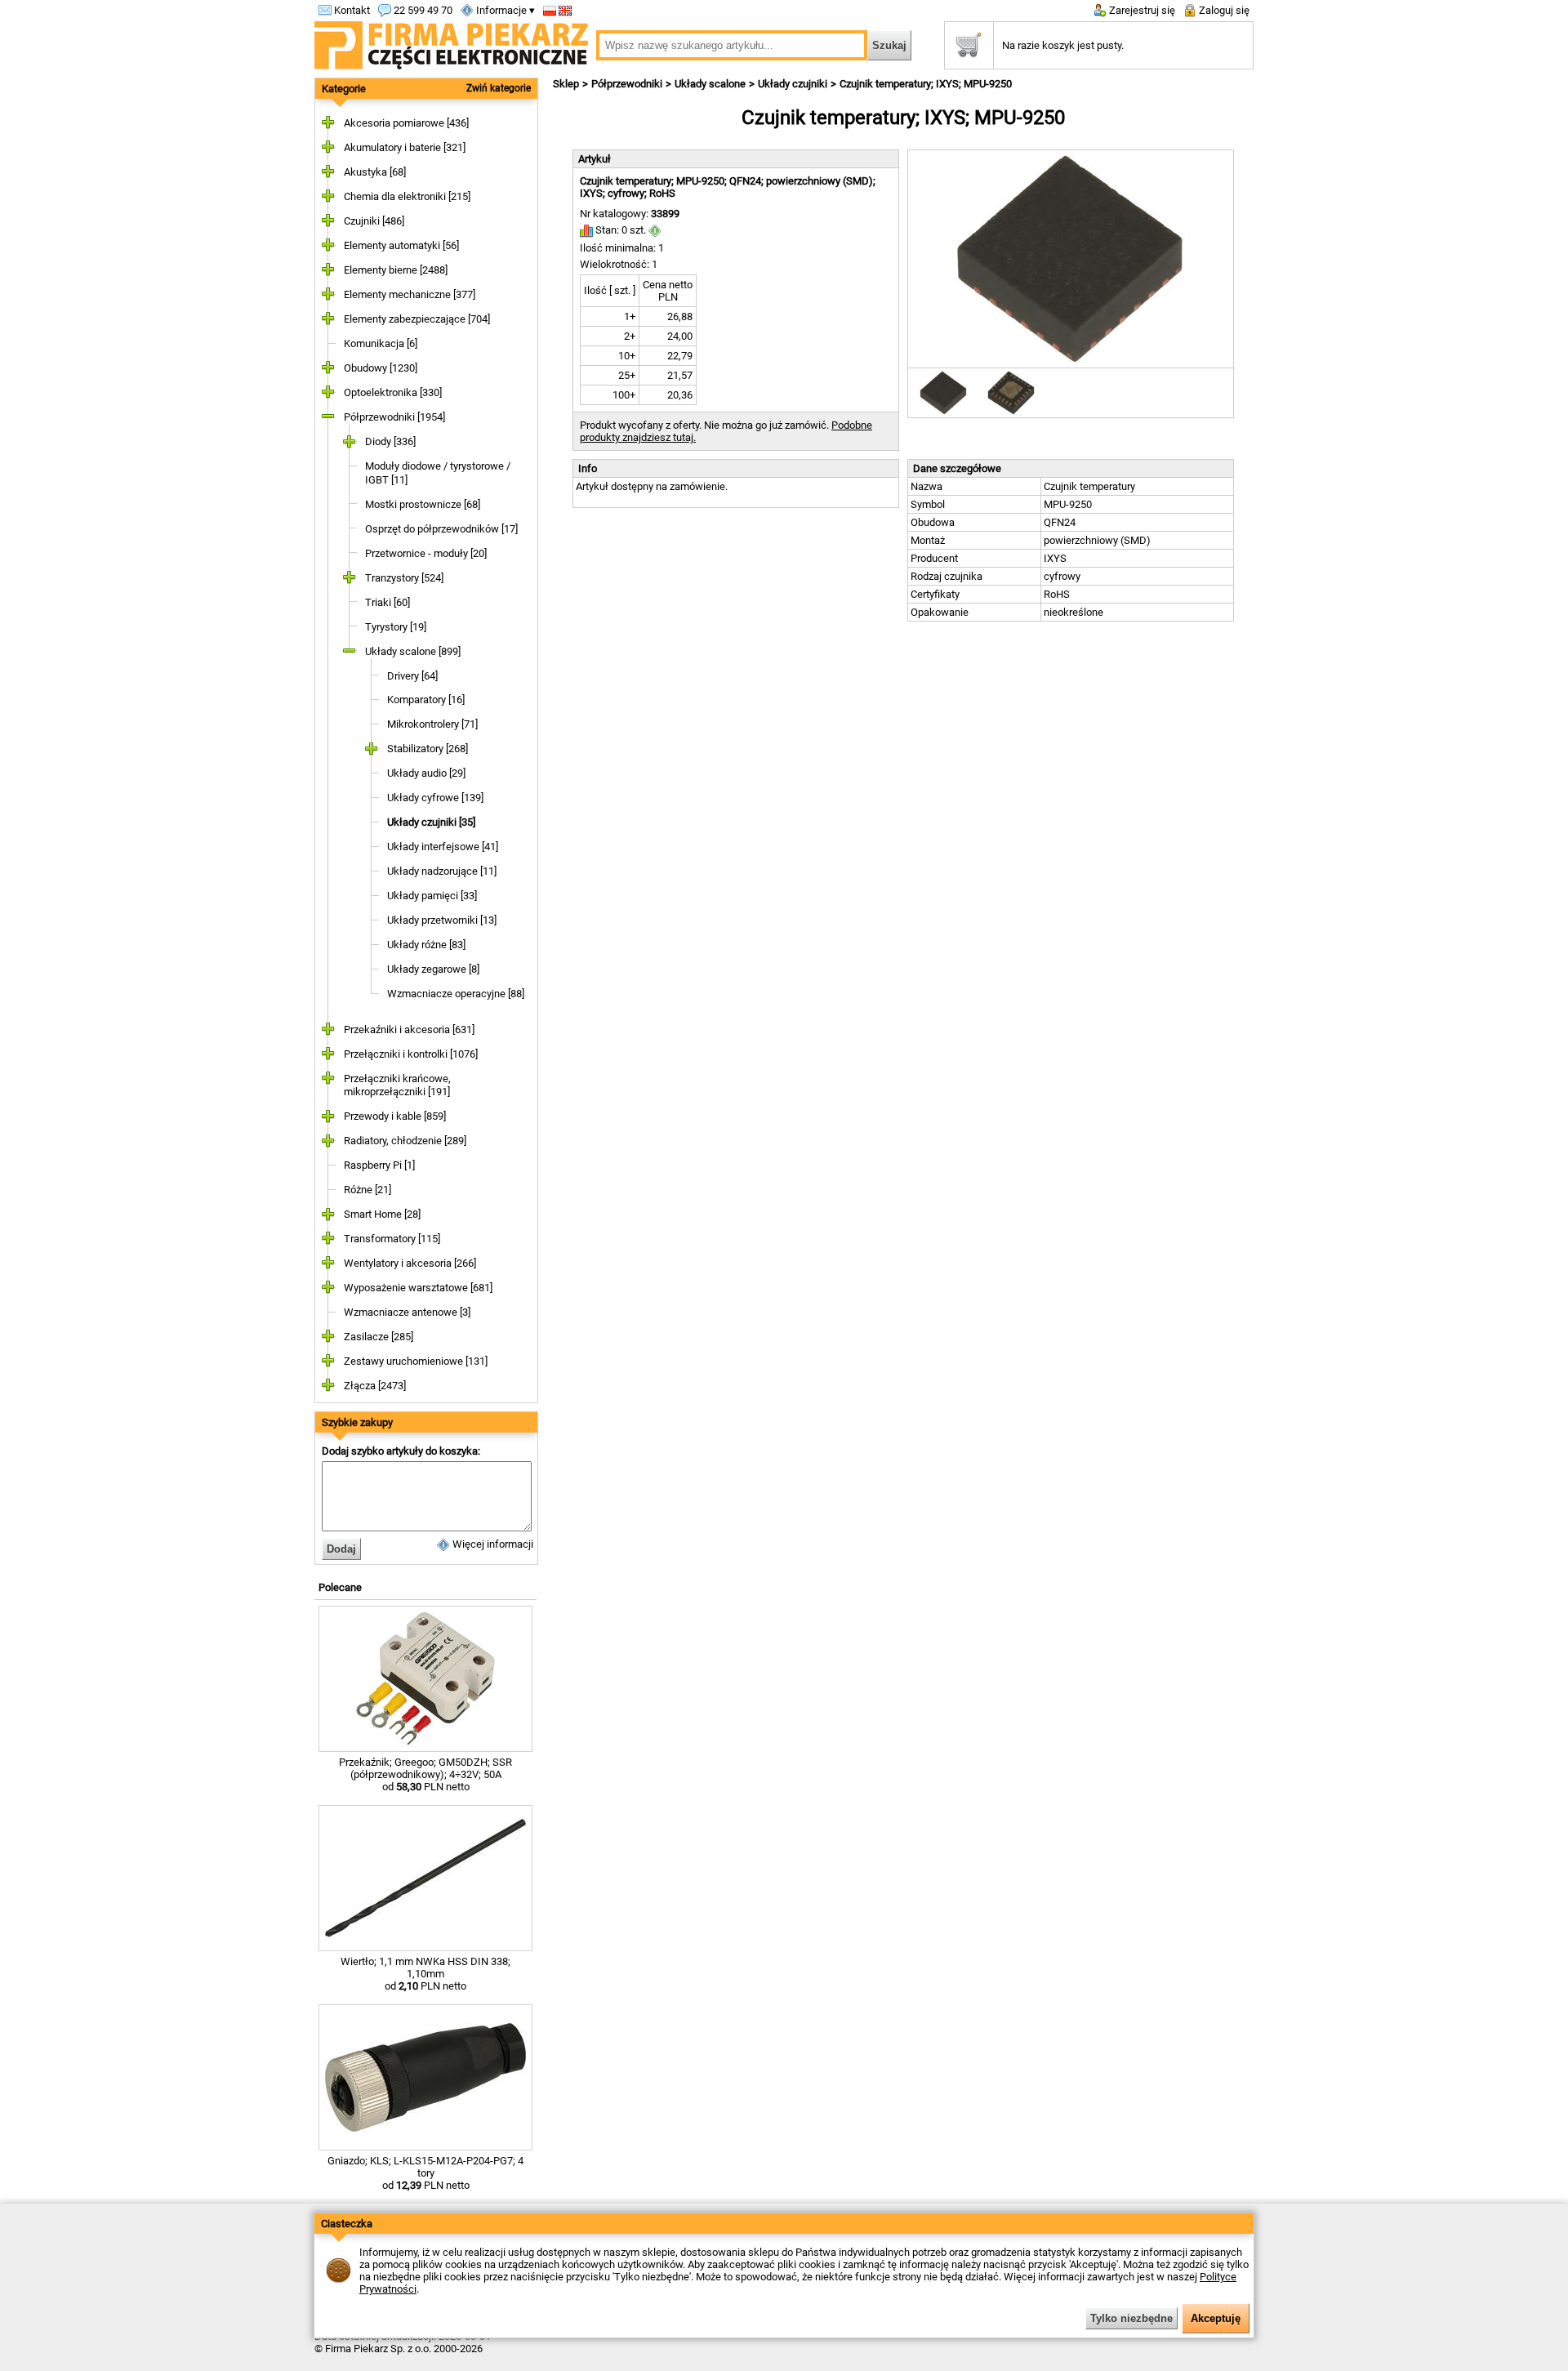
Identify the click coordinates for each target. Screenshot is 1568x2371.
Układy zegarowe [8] (433, 969)
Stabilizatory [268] (428, 749)
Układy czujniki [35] (431, 822)
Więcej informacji (492, 1544)
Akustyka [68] (375, 172)
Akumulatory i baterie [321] (405, 147)
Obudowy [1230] (381, 368)
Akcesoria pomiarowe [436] (406, 123)
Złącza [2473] (375, 1386)
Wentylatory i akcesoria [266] (410, 1263)
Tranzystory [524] (404, 578)
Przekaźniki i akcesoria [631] (409, 1030)
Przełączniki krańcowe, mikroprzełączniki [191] (397, 1085)
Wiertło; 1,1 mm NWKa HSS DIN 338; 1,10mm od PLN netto (425, 1974)
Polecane (340, 1587)
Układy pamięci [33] (432, 896)
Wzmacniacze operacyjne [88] (456, 994)
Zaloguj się (1223, 10)
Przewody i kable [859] (395, 1116)
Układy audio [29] (426, 773)
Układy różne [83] (426, 945)
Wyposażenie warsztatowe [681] (418, 1288)
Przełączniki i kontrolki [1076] (411, 1054)
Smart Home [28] (382, 1214)
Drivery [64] (412, 676)
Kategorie (344, 89)
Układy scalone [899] (413, 651)
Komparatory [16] (426, 700)
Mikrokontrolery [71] (432, 724)
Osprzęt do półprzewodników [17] (441, 529)
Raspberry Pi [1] (379, 1165)
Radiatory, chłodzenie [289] (405, 1141)
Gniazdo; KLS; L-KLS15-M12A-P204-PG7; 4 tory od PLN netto (425, 2173)
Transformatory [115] (392, 1239)
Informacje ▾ (504, 10)
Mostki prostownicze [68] (423, 504)
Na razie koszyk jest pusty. (1063, 45)
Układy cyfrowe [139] (435, 798)
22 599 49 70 (422, 10)
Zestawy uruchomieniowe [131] (416, 1361)
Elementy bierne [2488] (396, 270)
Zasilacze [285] (379, 1337)
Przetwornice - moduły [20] (426, 553)
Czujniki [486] (374, 221)
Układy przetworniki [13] (442, 920)
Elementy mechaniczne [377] (410, 294)
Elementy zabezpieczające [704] (417, 319)
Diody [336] (390, 441)
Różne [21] (367, 1190)
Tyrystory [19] (396, 627)
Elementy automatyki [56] (401, 245)
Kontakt (351, 10)
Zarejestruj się (1141, 10)
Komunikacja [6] (381, 343)
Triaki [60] (388, 602)
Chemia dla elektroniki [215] (407, 196)
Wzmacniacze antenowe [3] (407, 1312)
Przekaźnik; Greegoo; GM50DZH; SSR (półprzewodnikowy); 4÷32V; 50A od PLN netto (425, 1774)
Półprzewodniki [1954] (394, 417)
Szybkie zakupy (357, 1422)
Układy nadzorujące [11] (442, 871)
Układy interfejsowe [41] (443, 847)
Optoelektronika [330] (393, 392)
